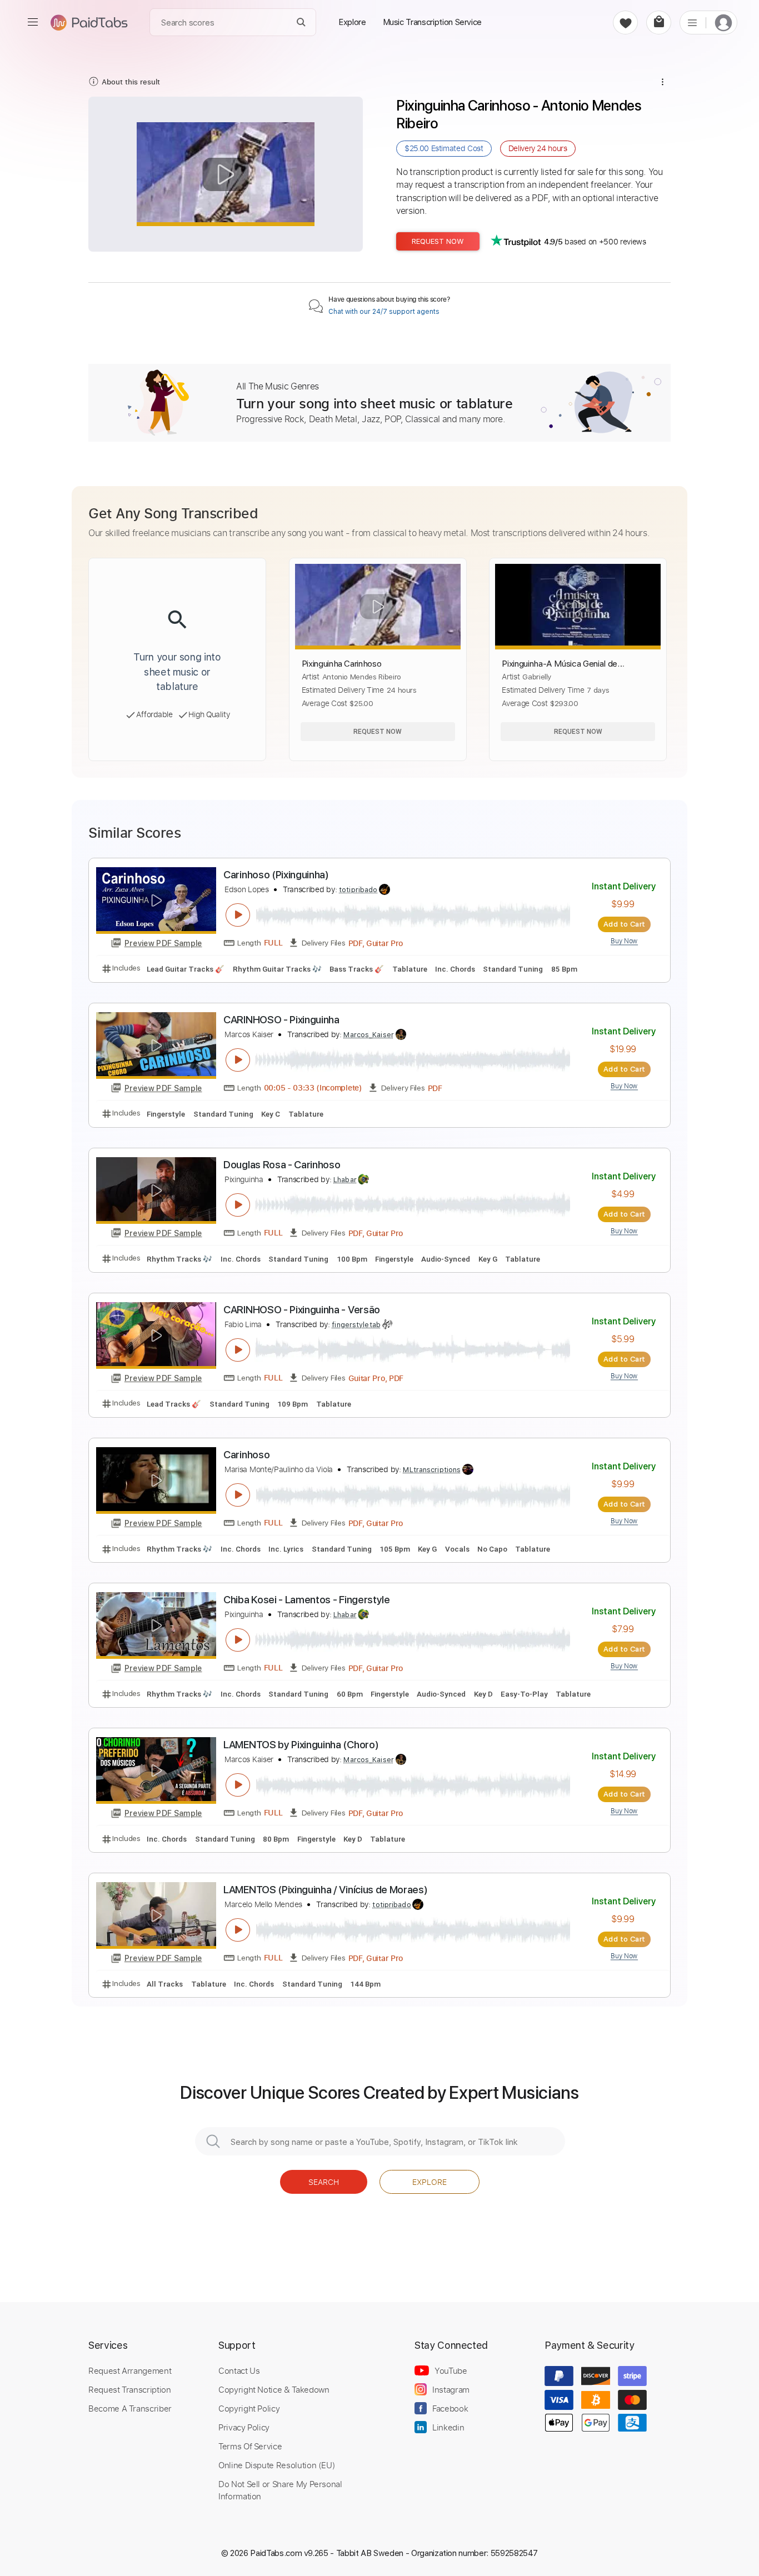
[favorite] (625, 22)
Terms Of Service (250, 2446)
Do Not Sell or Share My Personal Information (280, 2490)
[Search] (301, 22)
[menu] (33, 22)
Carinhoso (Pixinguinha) (276, 875)
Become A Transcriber (130, 2408)
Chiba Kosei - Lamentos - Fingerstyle (307, 1600)
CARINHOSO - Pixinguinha (281, 1020)
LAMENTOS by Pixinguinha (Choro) (301, 1745)
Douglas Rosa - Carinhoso (282, 1165)
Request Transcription (130, 2389)
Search (324, 2182)
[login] (723, 22)
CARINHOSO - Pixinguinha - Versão (302, 1310)
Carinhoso (246, 1455)
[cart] (659, 22)
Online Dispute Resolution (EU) (277, 2465)
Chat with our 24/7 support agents (384, 312)
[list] (692, 22)
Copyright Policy (249, 2408)
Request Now (438, 241)
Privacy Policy (244, 2427)
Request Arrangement (130, 2370)
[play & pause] (238, 915)
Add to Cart (624, 924)
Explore (430, 2182)
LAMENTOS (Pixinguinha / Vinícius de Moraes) (325, 1890)
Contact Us (239, 2370)
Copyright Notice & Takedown (274, 2389)
